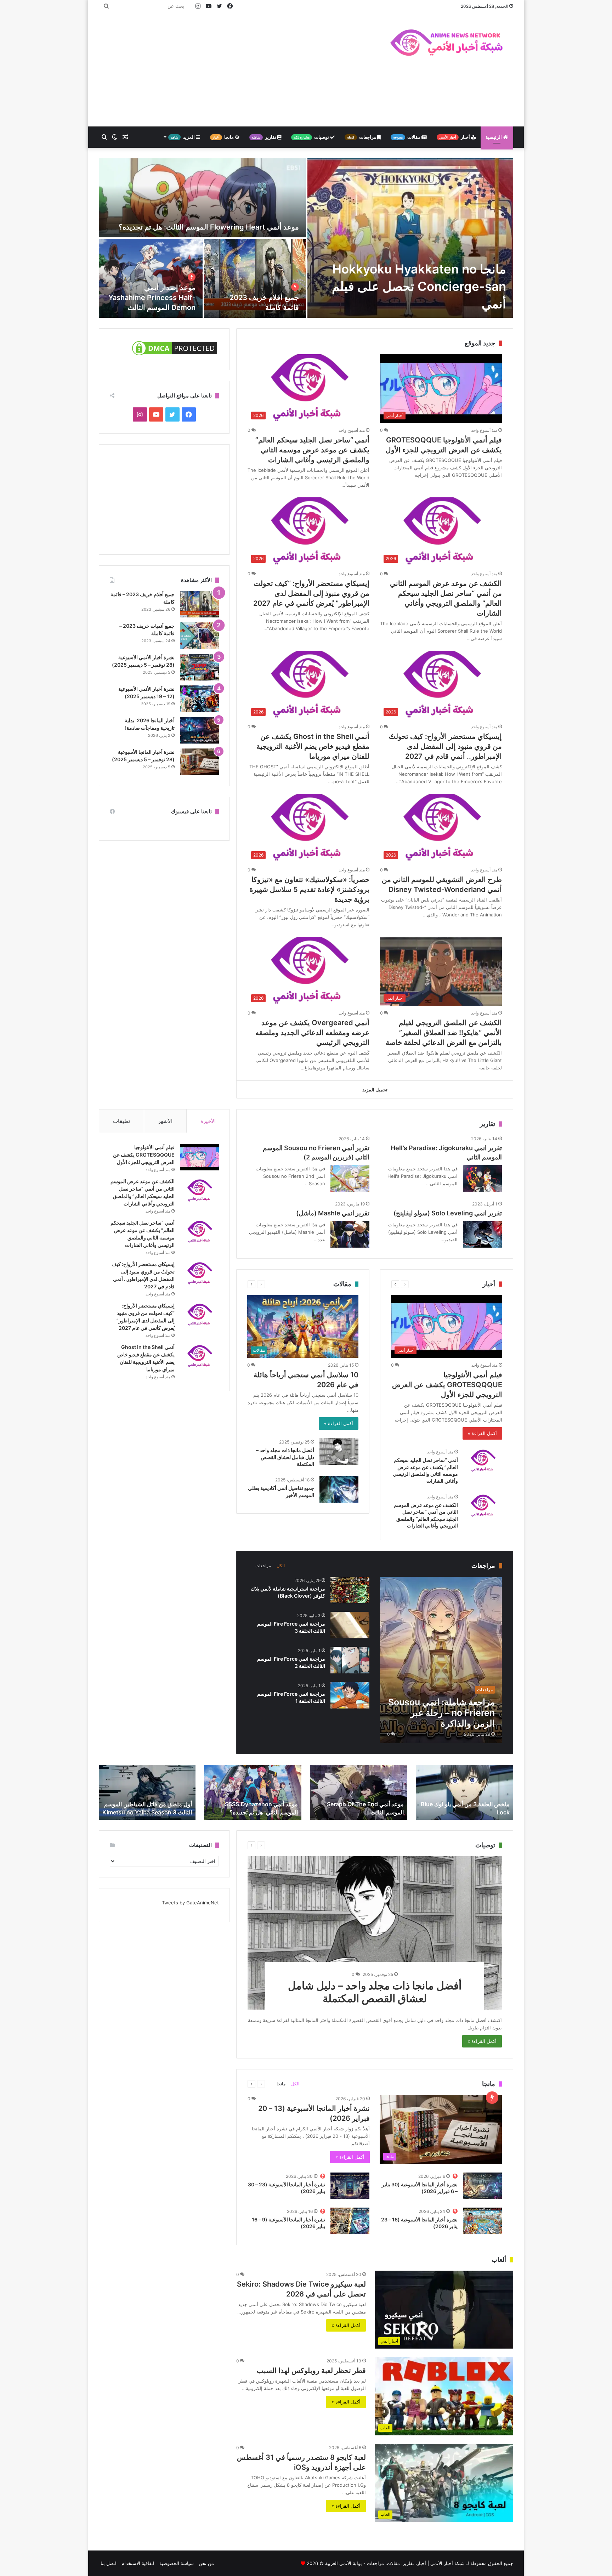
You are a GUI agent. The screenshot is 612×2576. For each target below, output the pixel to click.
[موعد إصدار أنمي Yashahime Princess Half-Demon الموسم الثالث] (151, 278)
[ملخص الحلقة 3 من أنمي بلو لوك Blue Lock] (464, 1792)
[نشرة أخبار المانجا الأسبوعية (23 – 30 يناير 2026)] (350, 2186)
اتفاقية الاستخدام (138, 2563)
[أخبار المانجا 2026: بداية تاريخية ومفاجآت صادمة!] (199, 730)
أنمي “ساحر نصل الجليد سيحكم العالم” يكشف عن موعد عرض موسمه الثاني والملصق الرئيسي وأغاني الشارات (312, 450)
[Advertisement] (235, 70)
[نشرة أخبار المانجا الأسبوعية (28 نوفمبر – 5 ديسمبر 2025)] (199, 762)
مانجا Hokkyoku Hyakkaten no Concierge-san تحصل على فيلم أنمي (419, 286)
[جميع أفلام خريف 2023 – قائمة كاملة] (255, 278)
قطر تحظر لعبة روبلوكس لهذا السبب (311, 2371)
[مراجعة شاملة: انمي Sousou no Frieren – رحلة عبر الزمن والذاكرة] (441, 1660)
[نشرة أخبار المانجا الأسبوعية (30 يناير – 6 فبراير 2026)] (482, 2186)
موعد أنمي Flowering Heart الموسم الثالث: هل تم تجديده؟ (209, 227)
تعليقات (121, 1121)
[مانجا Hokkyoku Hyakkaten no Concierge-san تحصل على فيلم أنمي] (410, 238)
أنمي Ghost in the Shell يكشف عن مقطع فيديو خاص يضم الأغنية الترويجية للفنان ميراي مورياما (313, 746)
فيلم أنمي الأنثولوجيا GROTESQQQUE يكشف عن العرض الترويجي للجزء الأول (447, 1385)
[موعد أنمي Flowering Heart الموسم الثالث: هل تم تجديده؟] (202, 198)
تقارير (265, 137)
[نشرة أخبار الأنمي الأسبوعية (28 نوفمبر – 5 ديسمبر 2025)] (199, 667)
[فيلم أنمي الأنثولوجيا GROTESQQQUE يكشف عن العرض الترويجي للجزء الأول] (199, 1157)
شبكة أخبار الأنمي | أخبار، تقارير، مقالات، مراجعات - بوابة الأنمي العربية (395, 2563)
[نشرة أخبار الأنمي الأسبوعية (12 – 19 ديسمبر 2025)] (199, 699)
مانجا (224, 137)
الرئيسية (494, 137)
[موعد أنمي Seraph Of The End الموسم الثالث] (359, 1792)
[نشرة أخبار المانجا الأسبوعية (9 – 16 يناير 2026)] (350, 2221)
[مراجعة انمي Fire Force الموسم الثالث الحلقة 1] (350, 1695)
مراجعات (362, 137)
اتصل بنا (109, 2563)
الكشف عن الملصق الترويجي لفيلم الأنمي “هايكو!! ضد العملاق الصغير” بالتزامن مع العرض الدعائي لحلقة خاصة (444, 1033)
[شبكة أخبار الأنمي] (448, 42)
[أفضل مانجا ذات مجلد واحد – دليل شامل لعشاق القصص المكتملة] (339, 1451)
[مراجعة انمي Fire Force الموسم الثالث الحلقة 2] (350, 1660)
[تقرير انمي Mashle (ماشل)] (350, 1234)
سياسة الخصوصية (177, 2563)
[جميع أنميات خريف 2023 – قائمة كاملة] (199, 636)
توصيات (312, 137)
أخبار (455, 137)
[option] (306, 238)
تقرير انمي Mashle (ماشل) (333, 1213)
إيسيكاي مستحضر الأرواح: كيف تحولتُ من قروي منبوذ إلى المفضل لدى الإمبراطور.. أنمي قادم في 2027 (445, 746)
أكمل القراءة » (482, 1433)
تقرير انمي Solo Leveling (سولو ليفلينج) (448, 1213)
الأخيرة (208, 1121)
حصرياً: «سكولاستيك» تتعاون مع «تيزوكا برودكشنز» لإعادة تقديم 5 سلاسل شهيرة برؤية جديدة (309, 889)
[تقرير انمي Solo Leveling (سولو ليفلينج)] (482, 1234)
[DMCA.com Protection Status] (175, 355)
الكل (281, 1566)
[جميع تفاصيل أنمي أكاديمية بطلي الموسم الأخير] (339, 1489)
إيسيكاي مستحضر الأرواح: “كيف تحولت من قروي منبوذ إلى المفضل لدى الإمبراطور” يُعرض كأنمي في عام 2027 (311, 593)
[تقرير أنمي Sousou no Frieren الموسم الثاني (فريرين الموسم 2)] (350, 1178)
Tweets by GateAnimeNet (190, 1903)
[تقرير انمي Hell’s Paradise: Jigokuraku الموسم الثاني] (482, 1178)
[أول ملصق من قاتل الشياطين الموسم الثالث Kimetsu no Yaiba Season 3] (147, 1792)
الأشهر (165, 1121)
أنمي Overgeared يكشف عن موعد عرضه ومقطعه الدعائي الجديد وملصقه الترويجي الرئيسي (312, 1033)
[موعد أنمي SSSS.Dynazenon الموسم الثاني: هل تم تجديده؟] (253, 1792)
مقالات (407, 137)
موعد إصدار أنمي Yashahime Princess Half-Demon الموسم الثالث (152, 298)
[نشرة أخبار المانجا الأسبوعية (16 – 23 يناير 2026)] (482, 2221)
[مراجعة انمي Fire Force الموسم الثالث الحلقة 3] (350, 1625)
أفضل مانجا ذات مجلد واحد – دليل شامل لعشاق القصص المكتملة (285, 1457)
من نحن (206, 2563)
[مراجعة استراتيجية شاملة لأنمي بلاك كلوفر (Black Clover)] (350, 1590)
